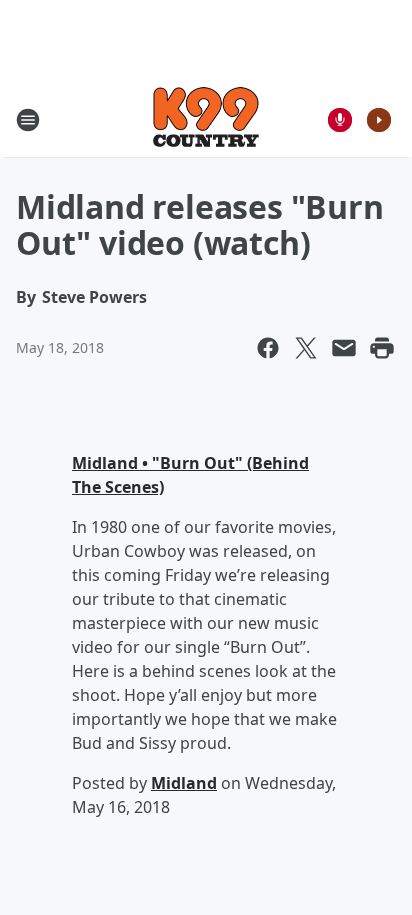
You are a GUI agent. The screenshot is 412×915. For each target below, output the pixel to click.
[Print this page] (382, 348)
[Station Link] (206, 119)
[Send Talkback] (340, 120)
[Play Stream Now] (379, 120)
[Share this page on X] (306, 348)
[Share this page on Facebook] (268, 348)
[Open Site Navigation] (28, 120)
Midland (184, 783)
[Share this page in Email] (344, 348)
